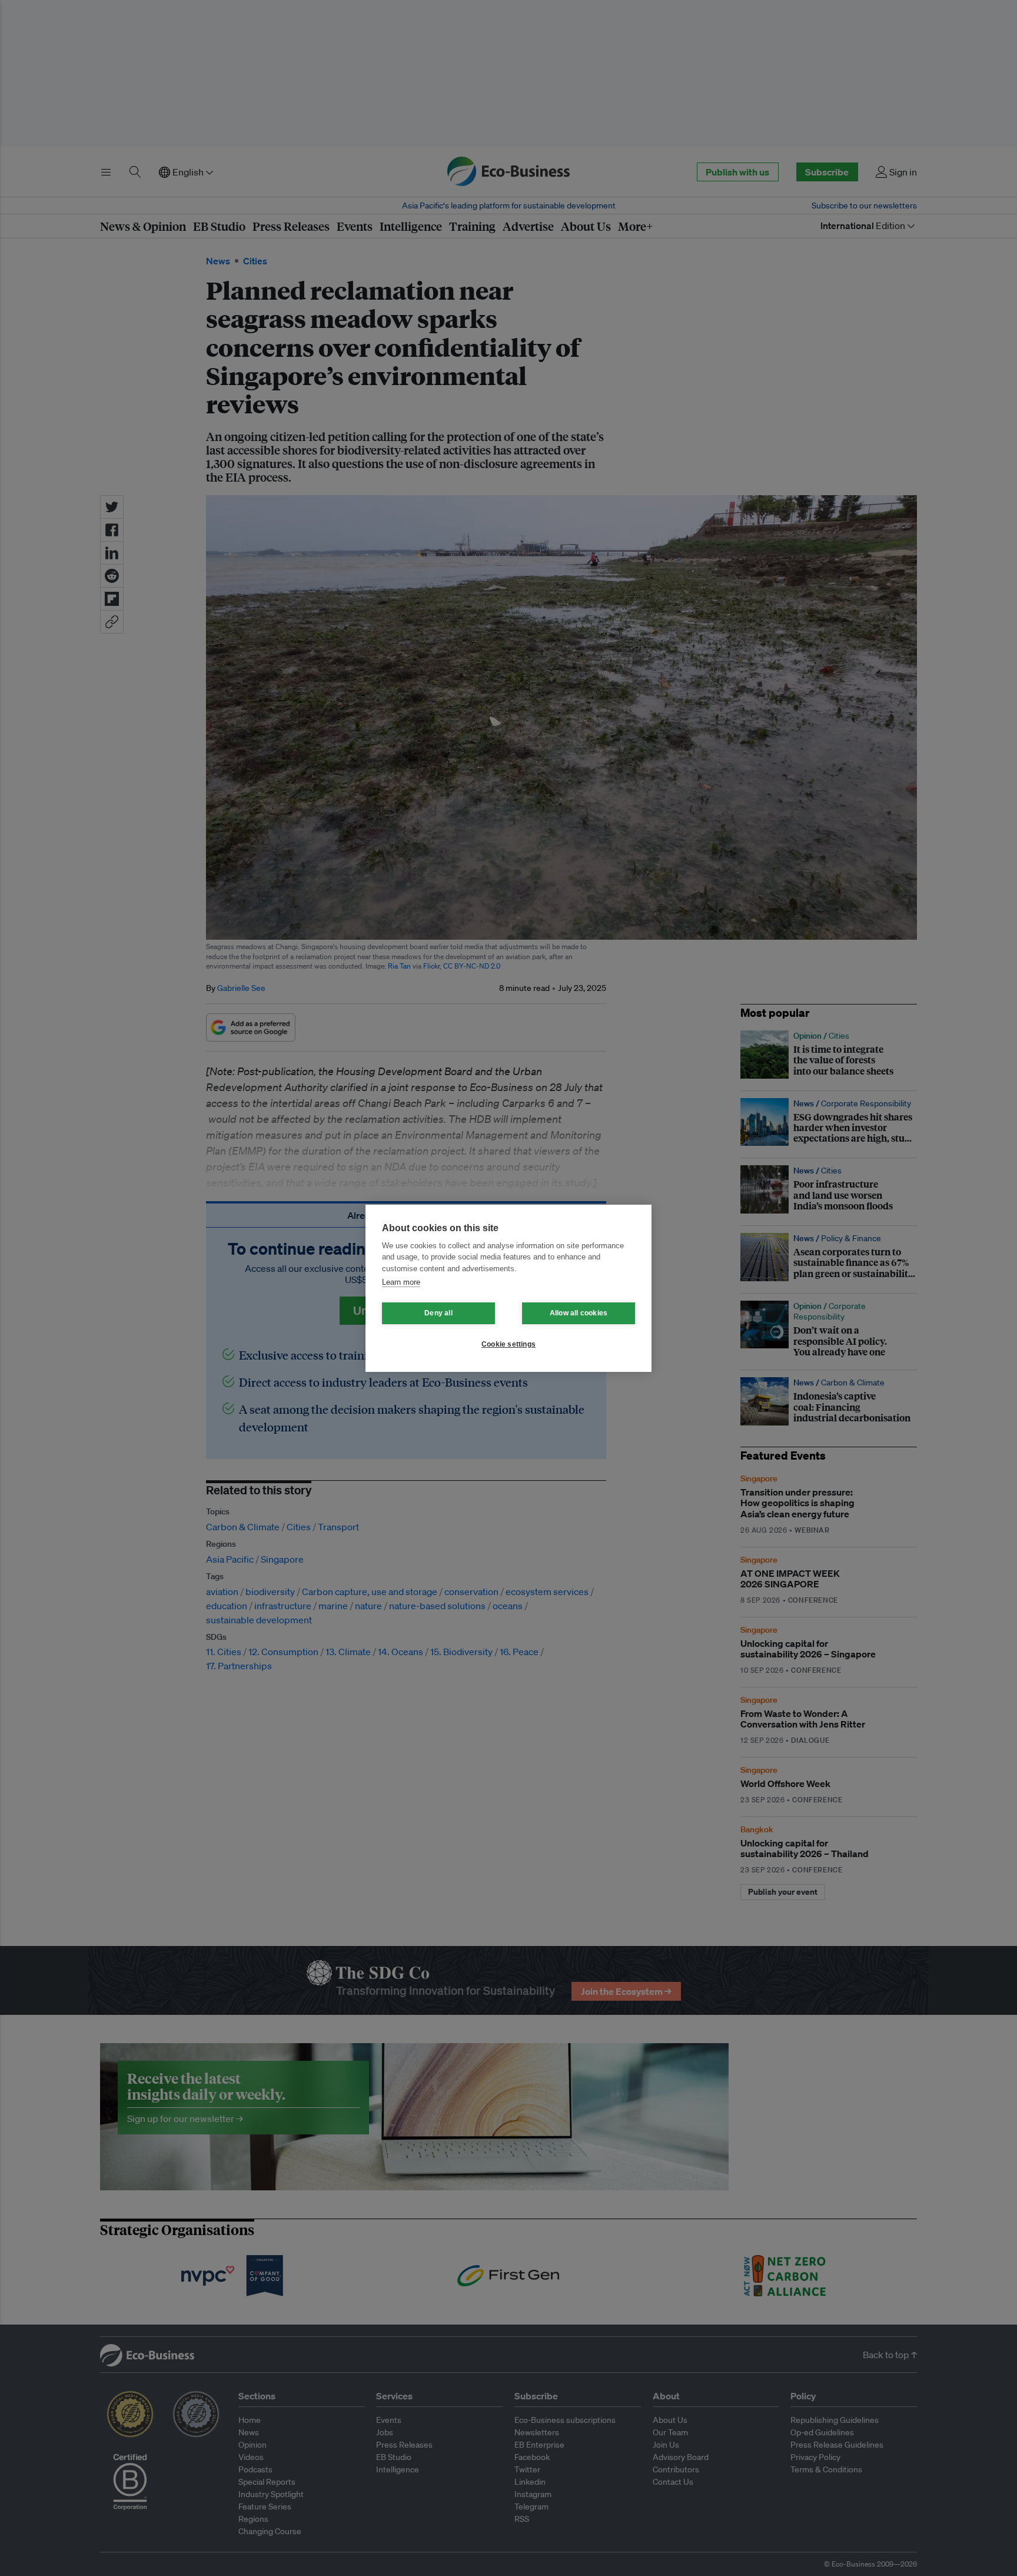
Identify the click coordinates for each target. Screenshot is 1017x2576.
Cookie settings (508, 1344)
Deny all (438, 1313)
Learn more (401, 1282)
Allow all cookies (579, 1313)
